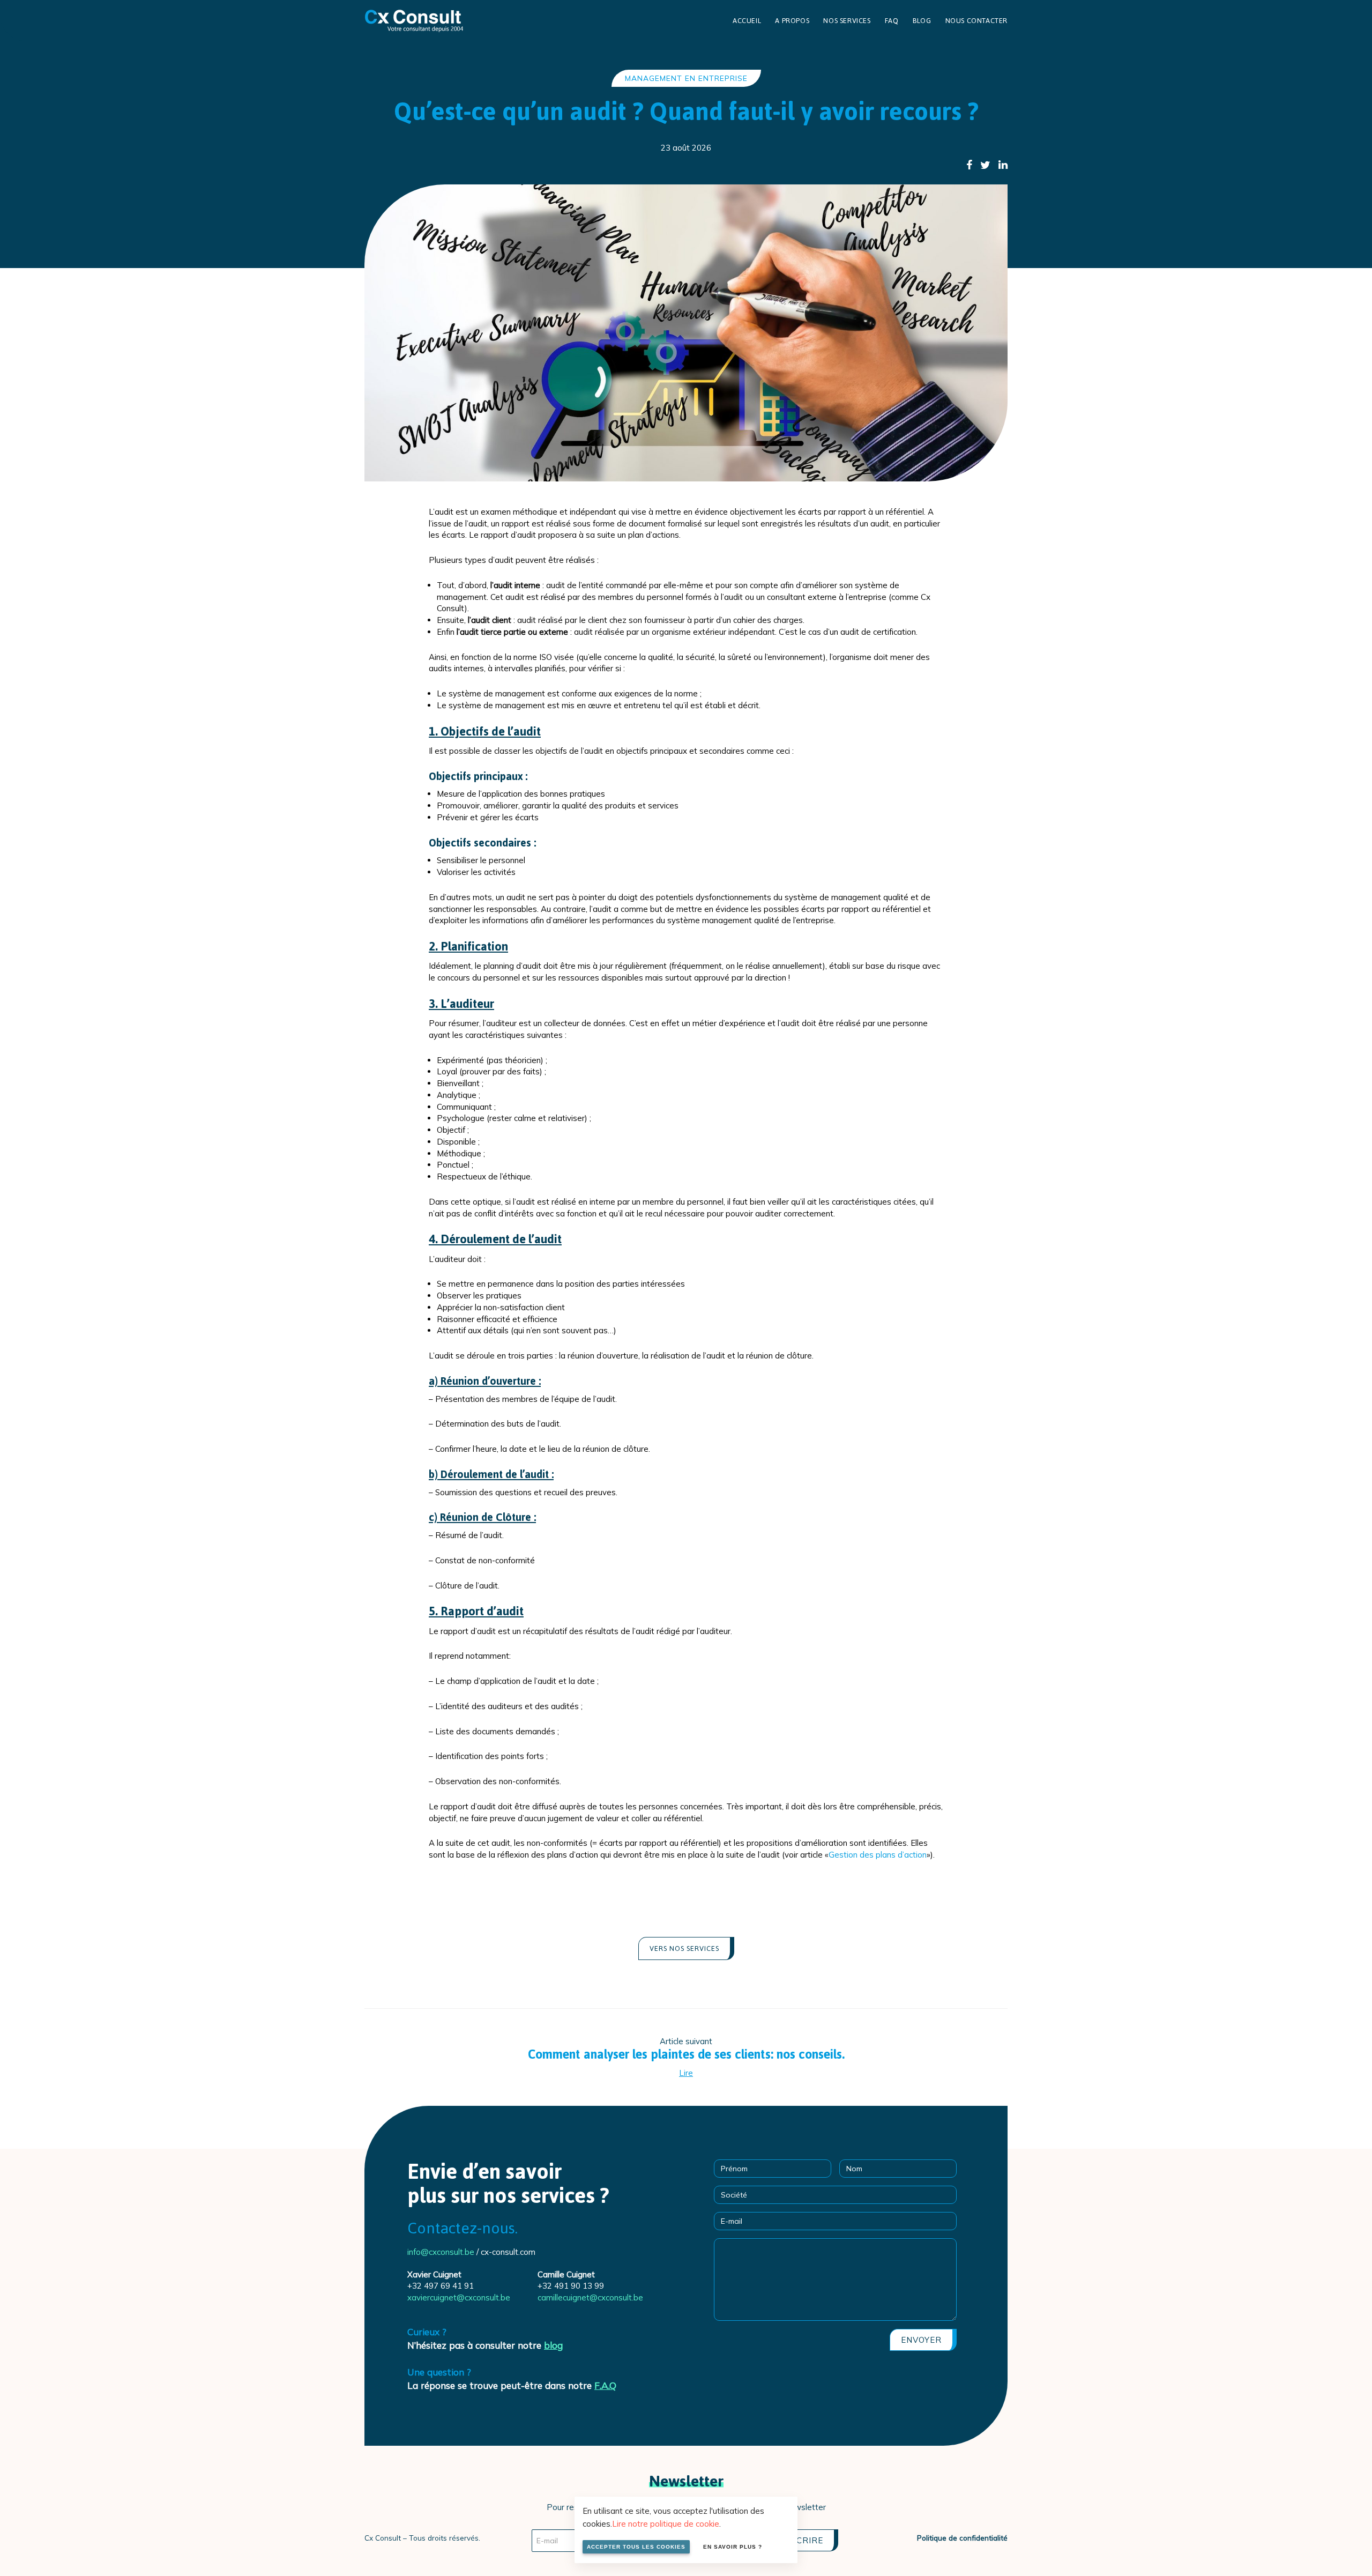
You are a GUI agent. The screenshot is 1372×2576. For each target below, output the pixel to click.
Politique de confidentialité (962, 2538)
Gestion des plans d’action (878, 1855)
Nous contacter (976, 21)
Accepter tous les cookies (636, 2547)
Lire (686, 2073)
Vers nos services (684, 1948)
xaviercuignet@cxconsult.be (459, 2297)
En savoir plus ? (733, 2547)
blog (553, 2345)
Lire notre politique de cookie (666, 2524)
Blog (922, 21)
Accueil (747, 21)
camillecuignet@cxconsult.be (590, 2297)
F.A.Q (605, 2385)
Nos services (847, 21)
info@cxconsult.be (441, 2252)
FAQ (892, 21)
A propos (792, 21)
